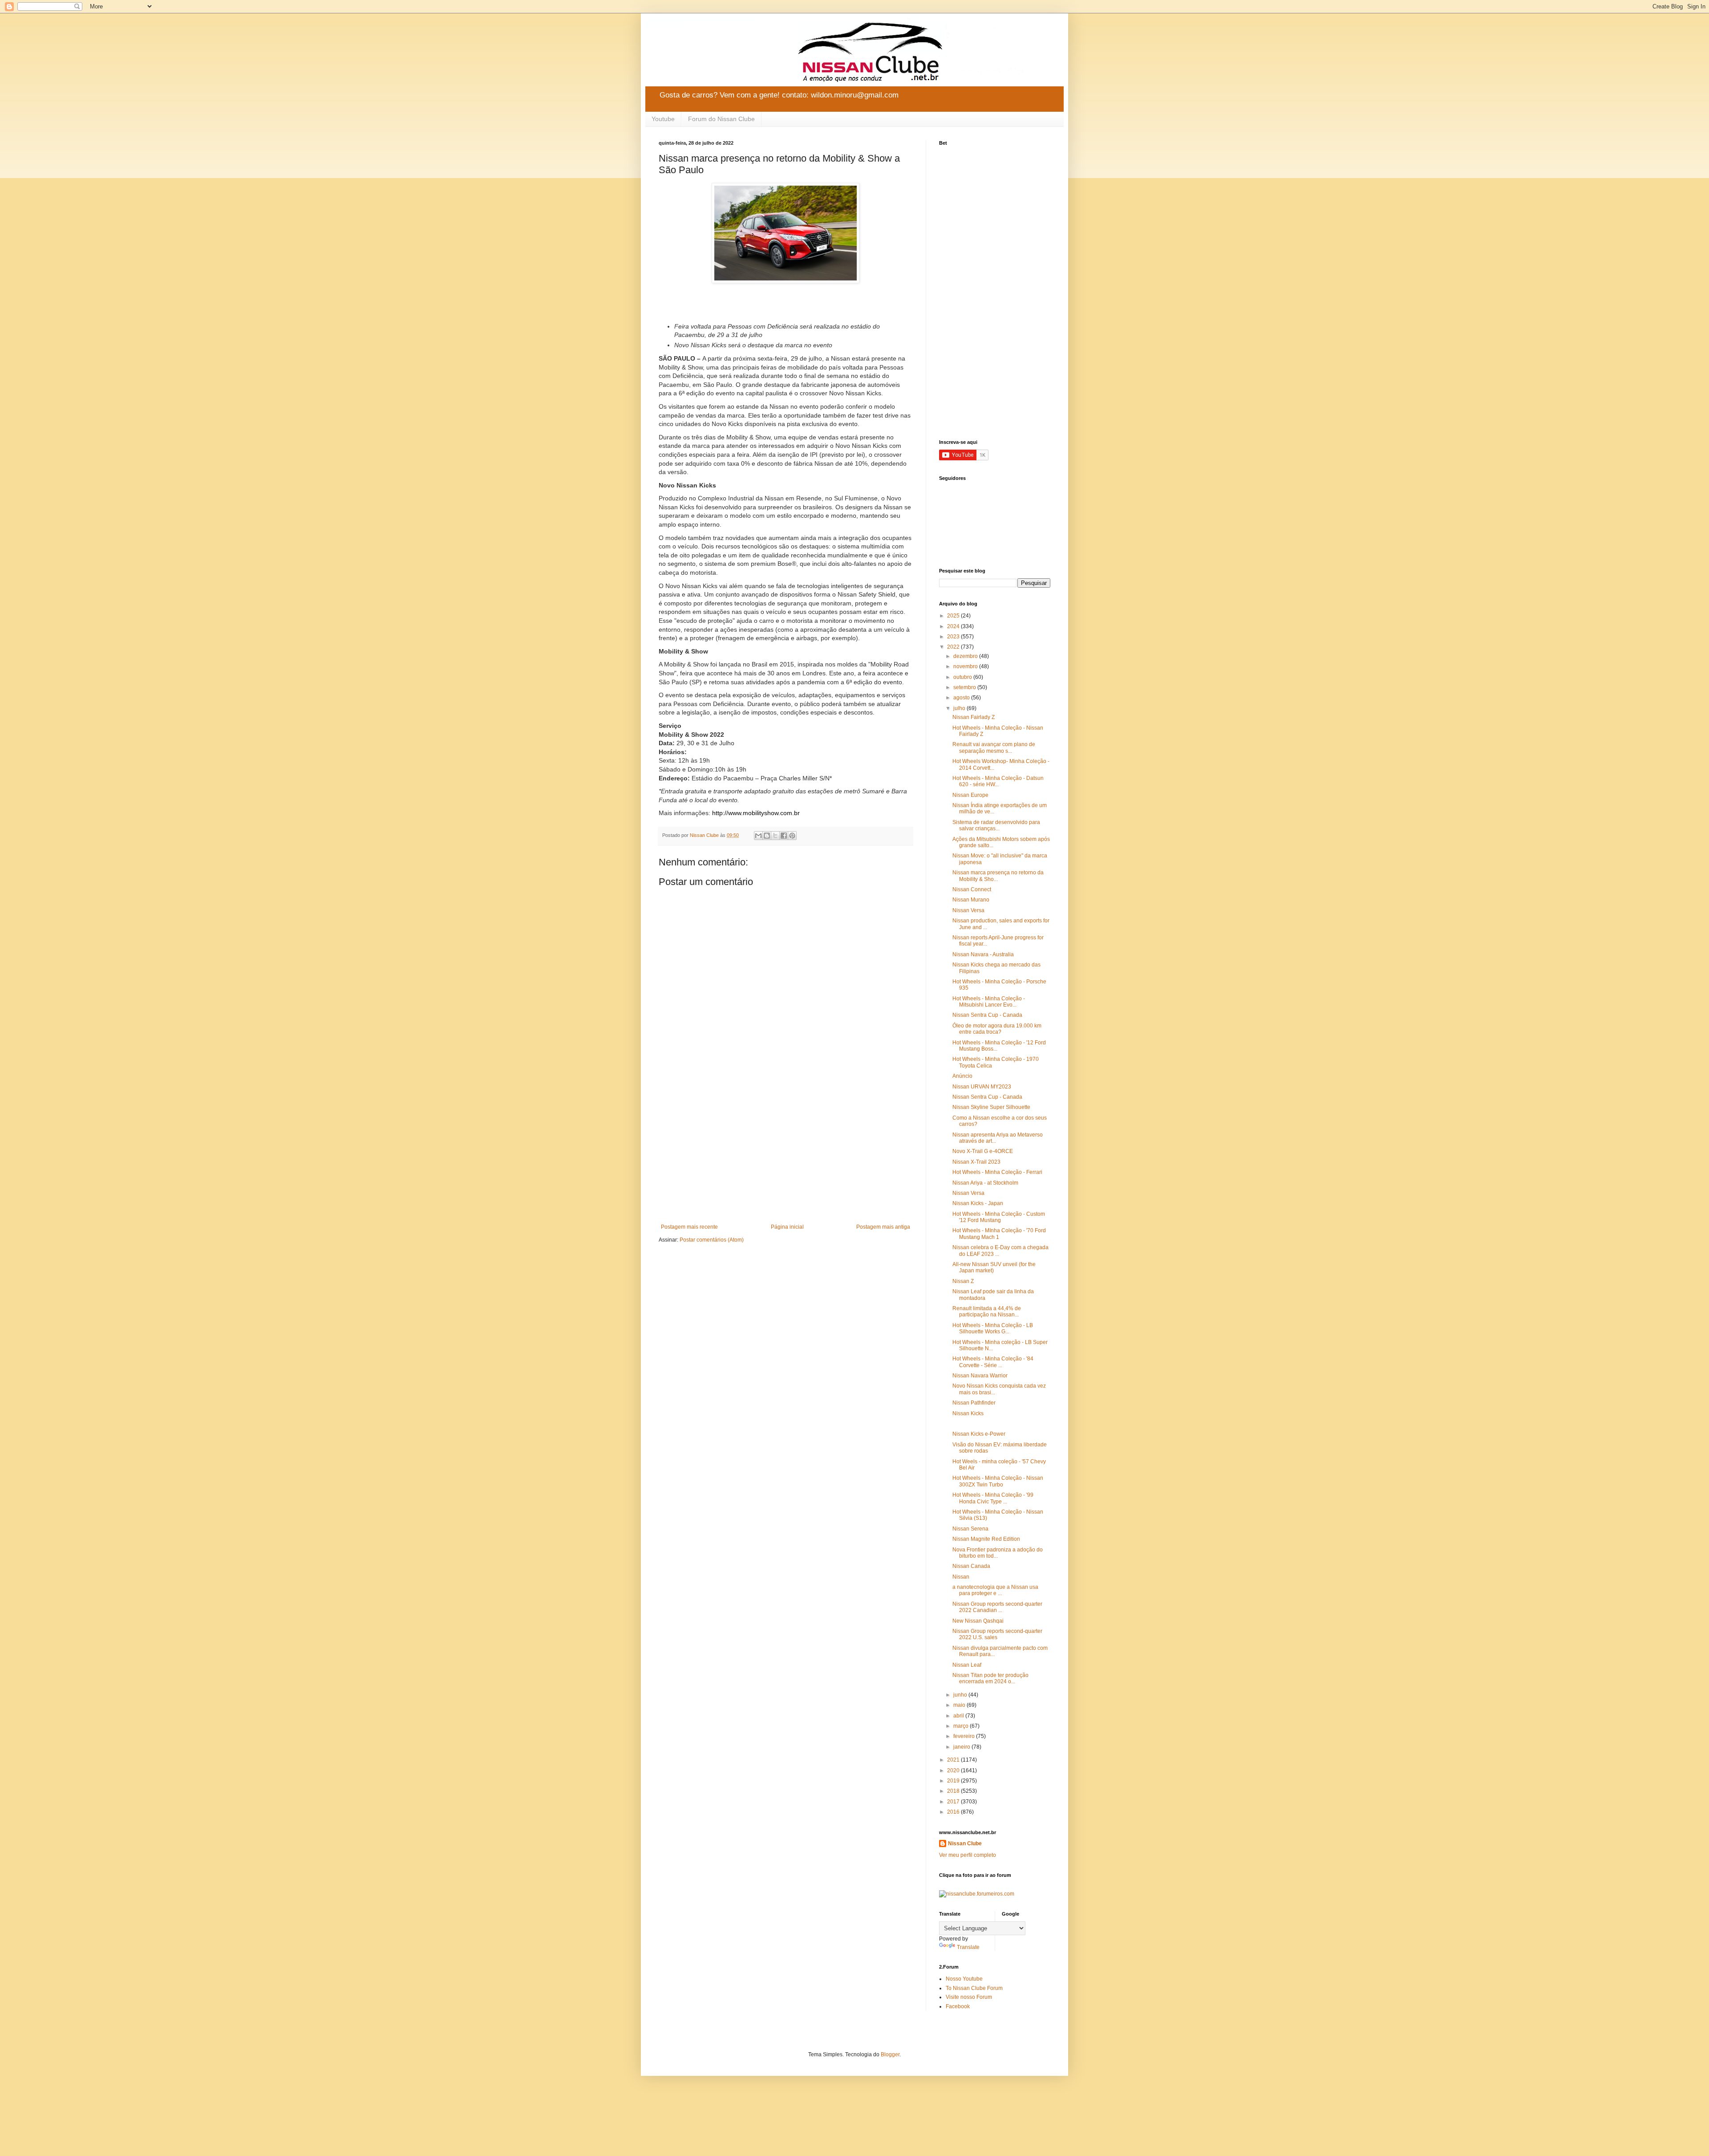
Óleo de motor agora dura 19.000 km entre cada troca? (997, 1029)
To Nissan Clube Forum (974, 1988)
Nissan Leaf (967, 1665)
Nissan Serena (970, 1529)
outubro (963, 677)
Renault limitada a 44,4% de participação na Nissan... (987, 1311)
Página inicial (787, 1227)
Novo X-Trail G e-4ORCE (983, 1151)
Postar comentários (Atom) (712, 1240)
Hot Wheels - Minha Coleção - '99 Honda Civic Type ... (993, 1498)
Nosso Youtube (964, 1979)
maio (960, 1705)
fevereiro (965, 1736)
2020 (954, 1770)
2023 (954, 637)
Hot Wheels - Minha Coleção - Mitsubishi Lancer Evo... (989, 1002)
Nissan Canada (971, 1566)
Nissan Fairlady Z (974, 717)
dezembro (966, 656)
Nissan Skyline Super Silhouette (991, 1107)
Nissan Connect (972, 889)
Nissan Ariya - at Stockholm (985, 1183)
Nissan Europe (970, 795)
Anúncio (962, 1076)
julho (960, 708)
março (962, 1726)
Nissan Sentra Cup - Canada (987, 1015)
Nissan (961, 1577)
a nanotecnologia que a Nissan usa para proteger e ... (995, 1590)
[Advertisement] (786, 1150)
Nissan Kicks (968, 1413)
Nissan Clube (965, 1843)
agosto (962, 698)
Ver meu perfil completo (968, 1855)
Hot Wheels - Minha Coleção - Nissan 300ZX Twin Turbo (998, 1481)
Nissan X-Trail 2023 (976, 1162)
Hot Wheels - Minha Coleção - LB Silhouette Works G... (993, 1328)
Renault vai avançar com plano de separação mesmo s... (994, 747)
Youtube (663, 119)
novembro (966, 666)
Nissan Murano (971, 900)
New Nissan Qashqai (978, 1621)
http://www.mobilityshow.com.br (756, 813)
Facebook (958, 2006)
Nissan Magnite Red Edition (986, 1539)
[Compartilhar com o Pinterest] (792, 836)
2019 (954, 1781)
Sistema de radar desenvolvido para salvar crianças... (996, 825)
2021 (954, 1760)
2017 (954, 1802)
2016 (954, 1812)
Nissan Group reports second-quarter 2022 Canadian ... (997, 1607)
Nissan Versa (968, 910)
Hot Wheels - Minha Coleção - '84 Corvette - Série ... (993, 1362)
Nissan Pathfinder (974, 1403)
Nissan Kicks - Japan (978, 1203)
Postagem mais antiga (883, 1227)
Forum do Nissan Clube (721, 119)
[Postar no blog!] (767, 836)
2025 (954, 616)
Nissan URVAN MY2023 (982, 1087)
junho (961, 1695)
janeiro (962, 1747)
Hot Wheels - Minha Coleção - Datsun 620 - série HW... (998, 781)
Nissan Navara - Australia (983, 954)
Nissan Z (963, 1281)
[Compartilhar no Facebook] (784, 836)
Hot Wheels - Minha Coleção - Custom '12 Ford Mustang (999, 1217)
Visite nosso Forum (969, 1997)
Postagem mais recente (689, 1227)
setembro (965, 687)
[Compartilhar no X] (775, 836)
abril (959, 1716)
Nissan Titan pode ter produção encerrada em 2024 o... (990, 1678)
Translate (968, 1947)
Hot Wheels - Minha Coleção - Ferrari (997, 1172)
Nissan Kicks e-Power (979, 1434)
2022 (954, 647)
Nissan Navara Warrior (980, 1376)
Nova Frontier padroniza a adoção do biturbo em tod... (998, 1553)
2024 (954, 626)
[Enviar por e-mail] (758, 836)
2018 (954, 1791)
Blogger (890, 2054)
